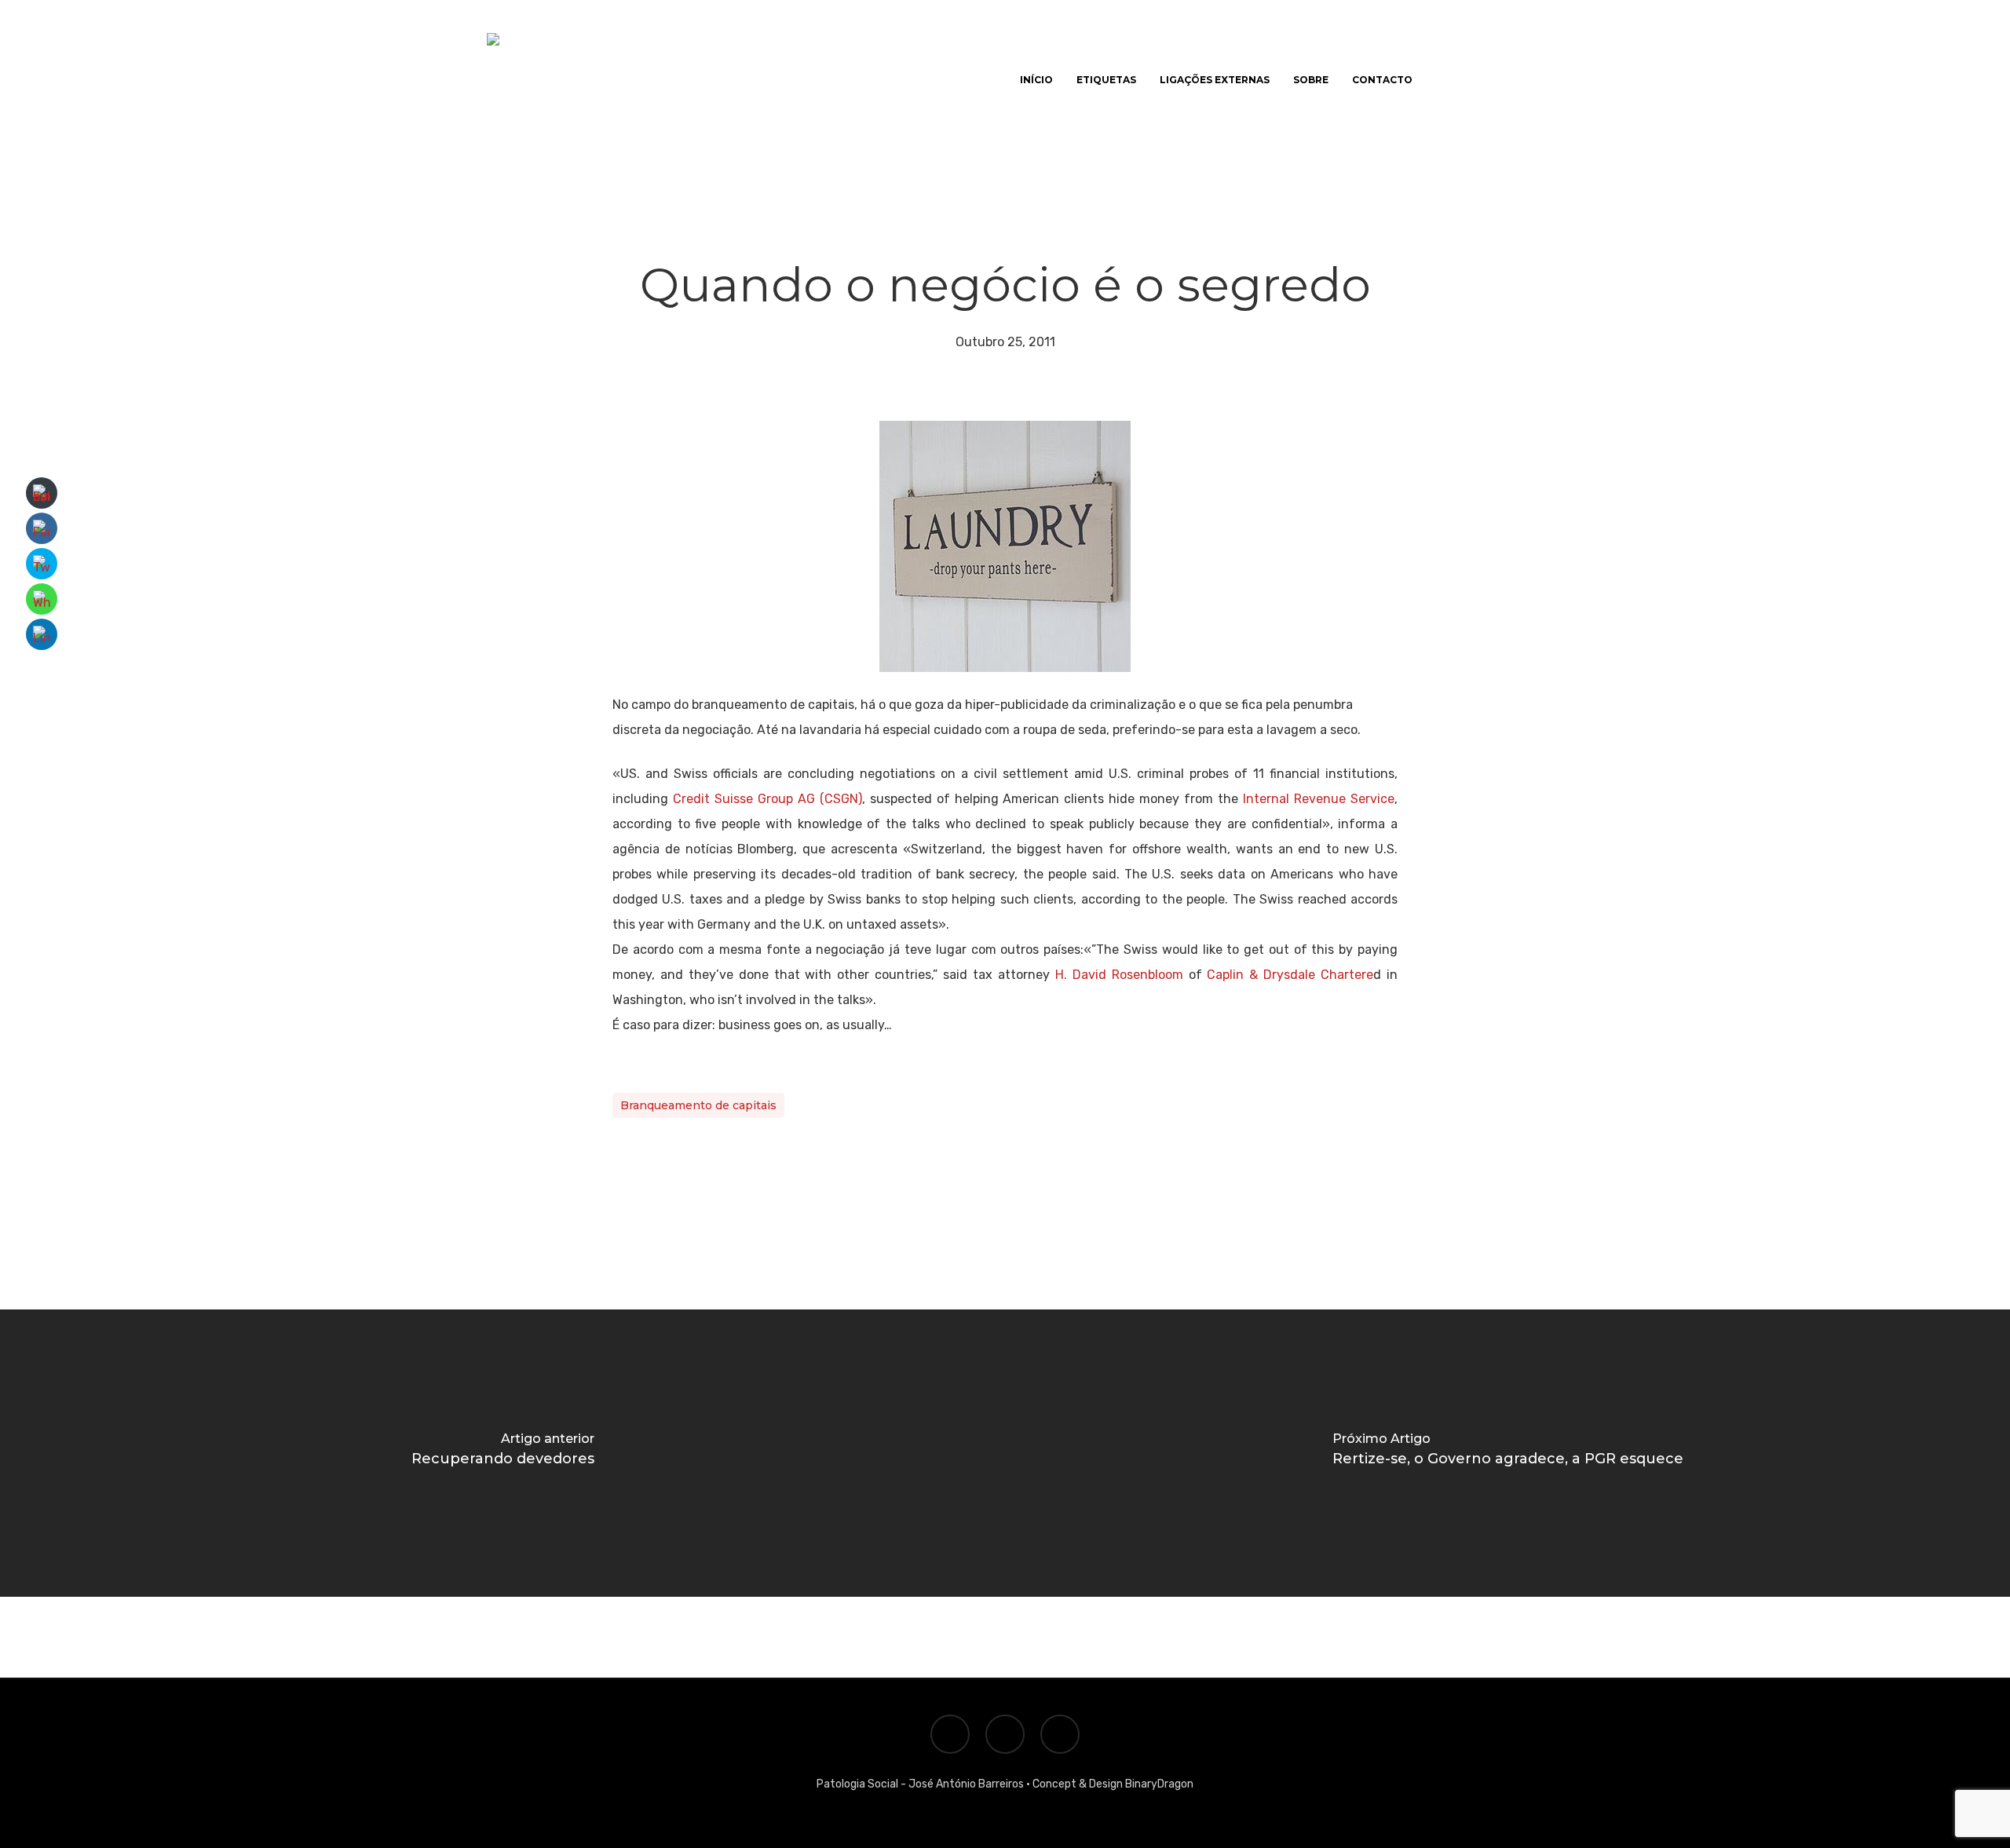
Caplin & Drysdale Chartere (1290, 975)
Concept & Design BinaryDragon (1113, 1784)
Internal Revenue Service (1319, 799)
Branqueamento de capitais (698, 1105)
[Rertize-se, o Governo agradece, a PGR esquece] (1507, 1453)
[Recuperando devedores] (502, 1453)
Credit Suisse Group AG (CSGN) (767, 799)
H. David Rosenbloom (1119, 975)
